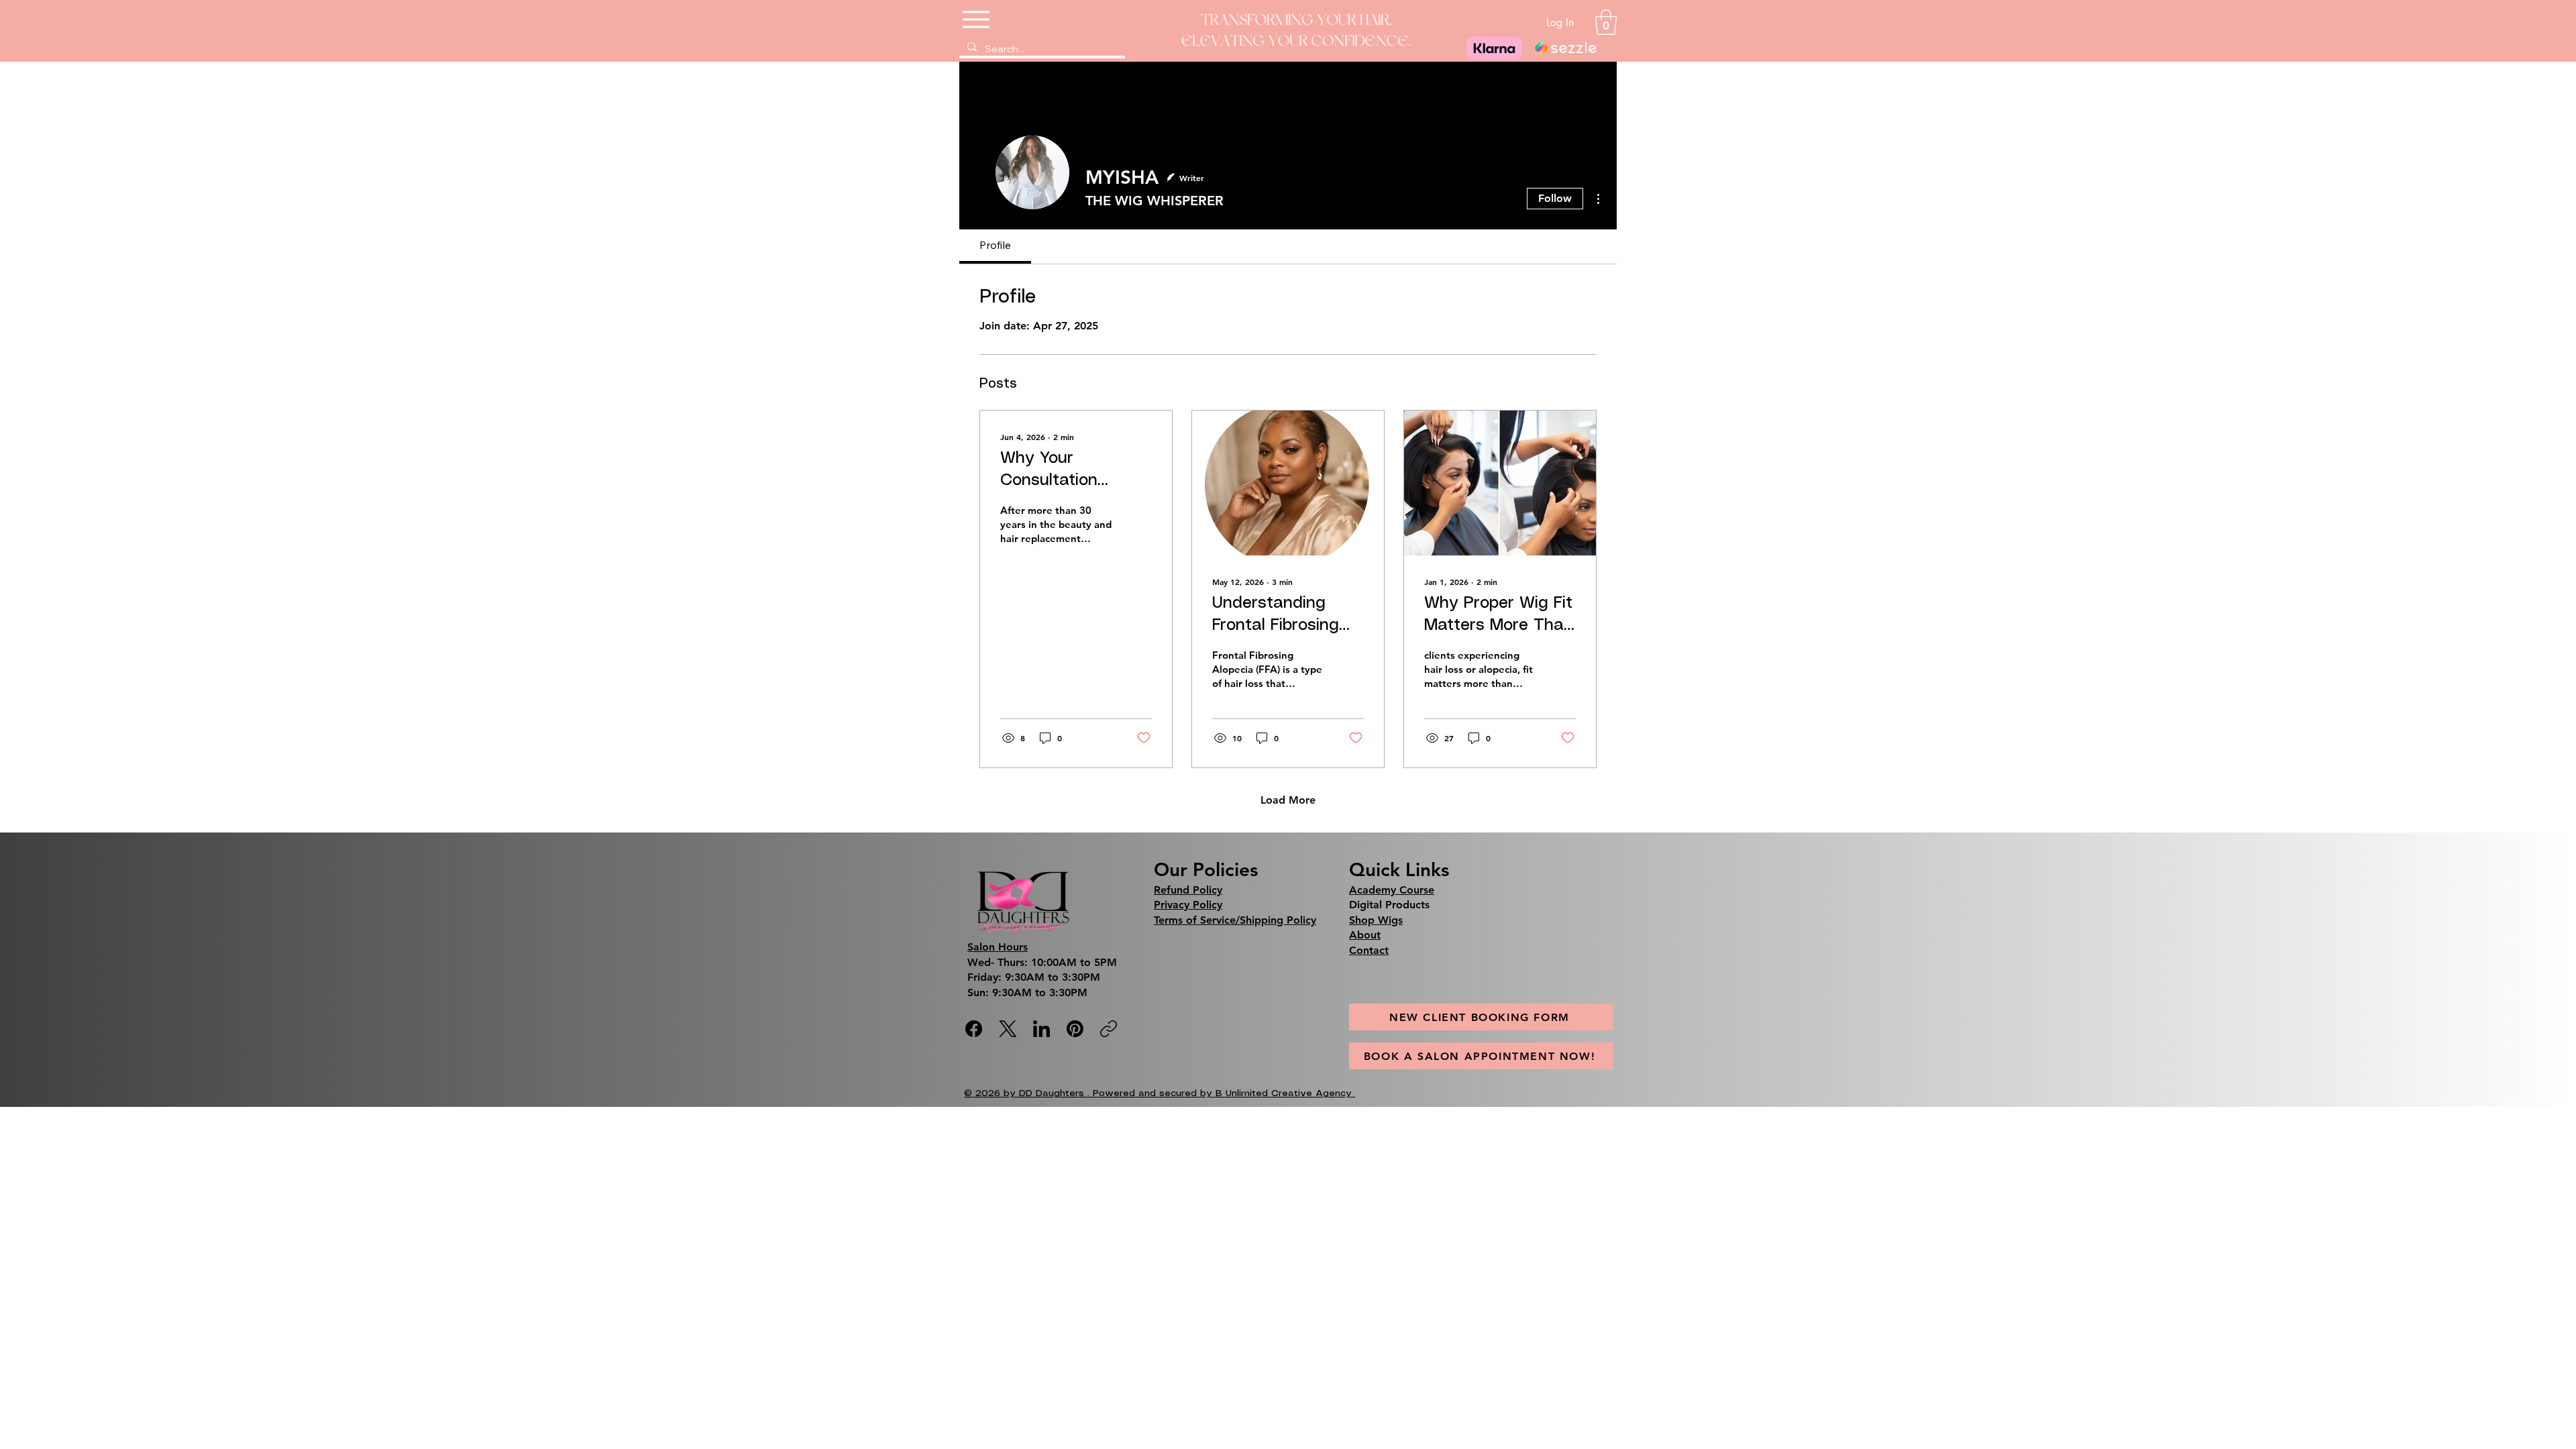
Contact (1369, 950)
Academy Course (1392, 890)
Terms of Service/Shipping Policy (1235, 920)
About (1365, 935)
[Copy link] (1109, 1029)
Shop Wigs (1376, 920)
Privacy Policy (1188, 905)
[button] (1606, 22)
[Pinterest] (1075, 1029)
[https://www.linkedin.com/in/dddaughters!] (1041, 1029)
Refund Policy (1188, 890)
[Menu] (977, 19)
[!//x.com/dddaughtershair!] (1008, 1029)
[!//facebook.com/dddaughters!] (974, 1029)
